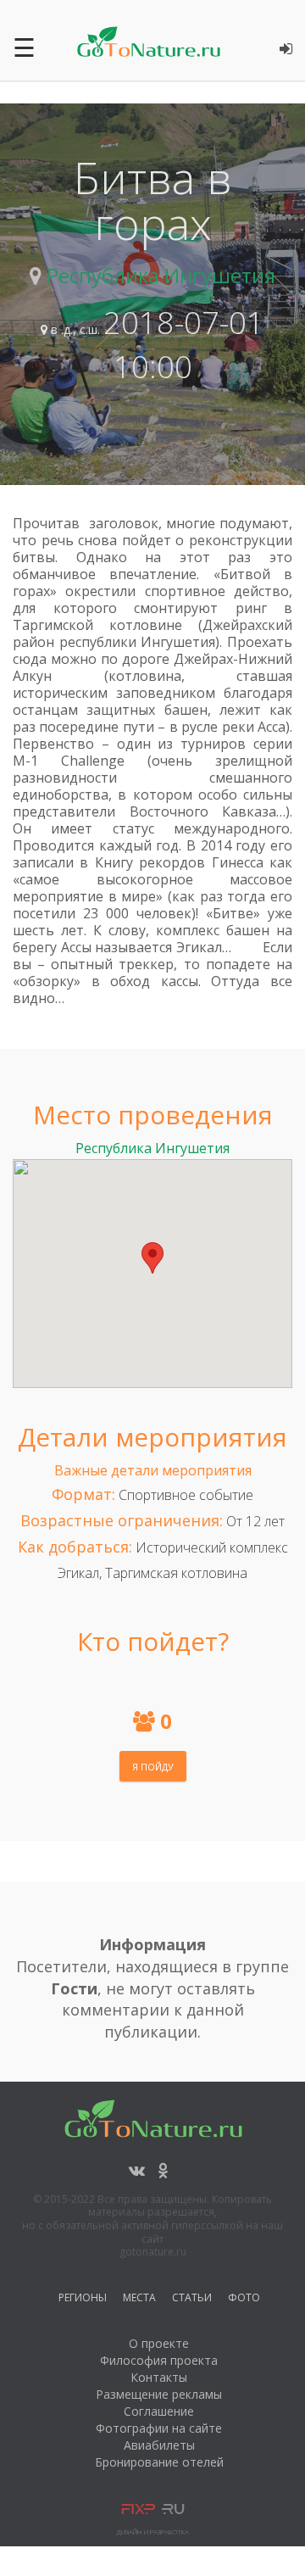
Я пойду (153, 1767)
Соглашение (159, 2411)
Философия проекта (159, 2360)
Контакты (159, 2377)
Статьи (192, 2300)
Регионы (83, 2300)
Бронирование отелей (159, 2462)
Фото (244, 2300)
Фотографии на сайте (159, 2428)
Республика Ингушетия (161, 275)
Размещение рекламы (159, 2394)
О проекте (159, 2343)
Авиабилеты (159, 2445)
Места (139, 2300)
